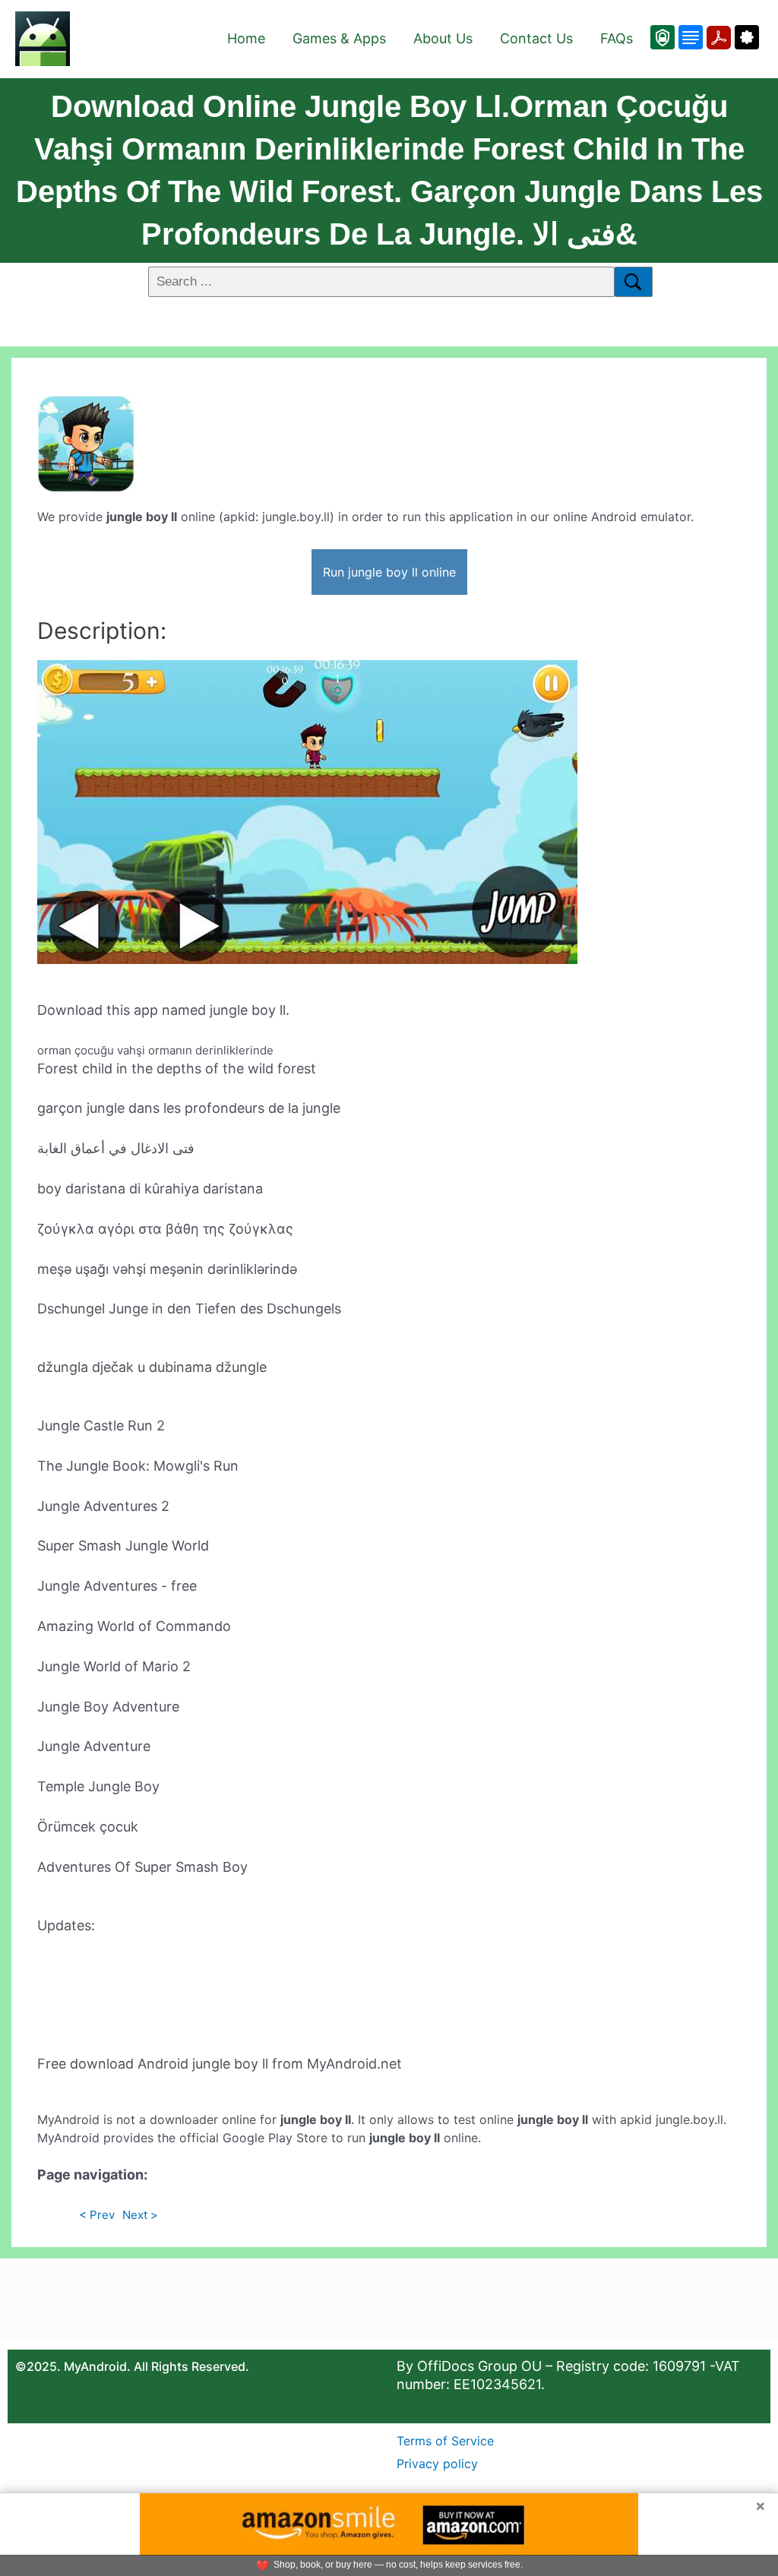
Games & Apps (339, 38)
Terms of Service (445, 2441)
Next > (140, 2215)
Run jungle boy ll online (389, 572)
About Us (443, 38)
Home (246, 38)
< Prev (97, 2215)
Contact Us (536, 38)
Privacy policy (437, 2464)
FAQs (617, 38)
